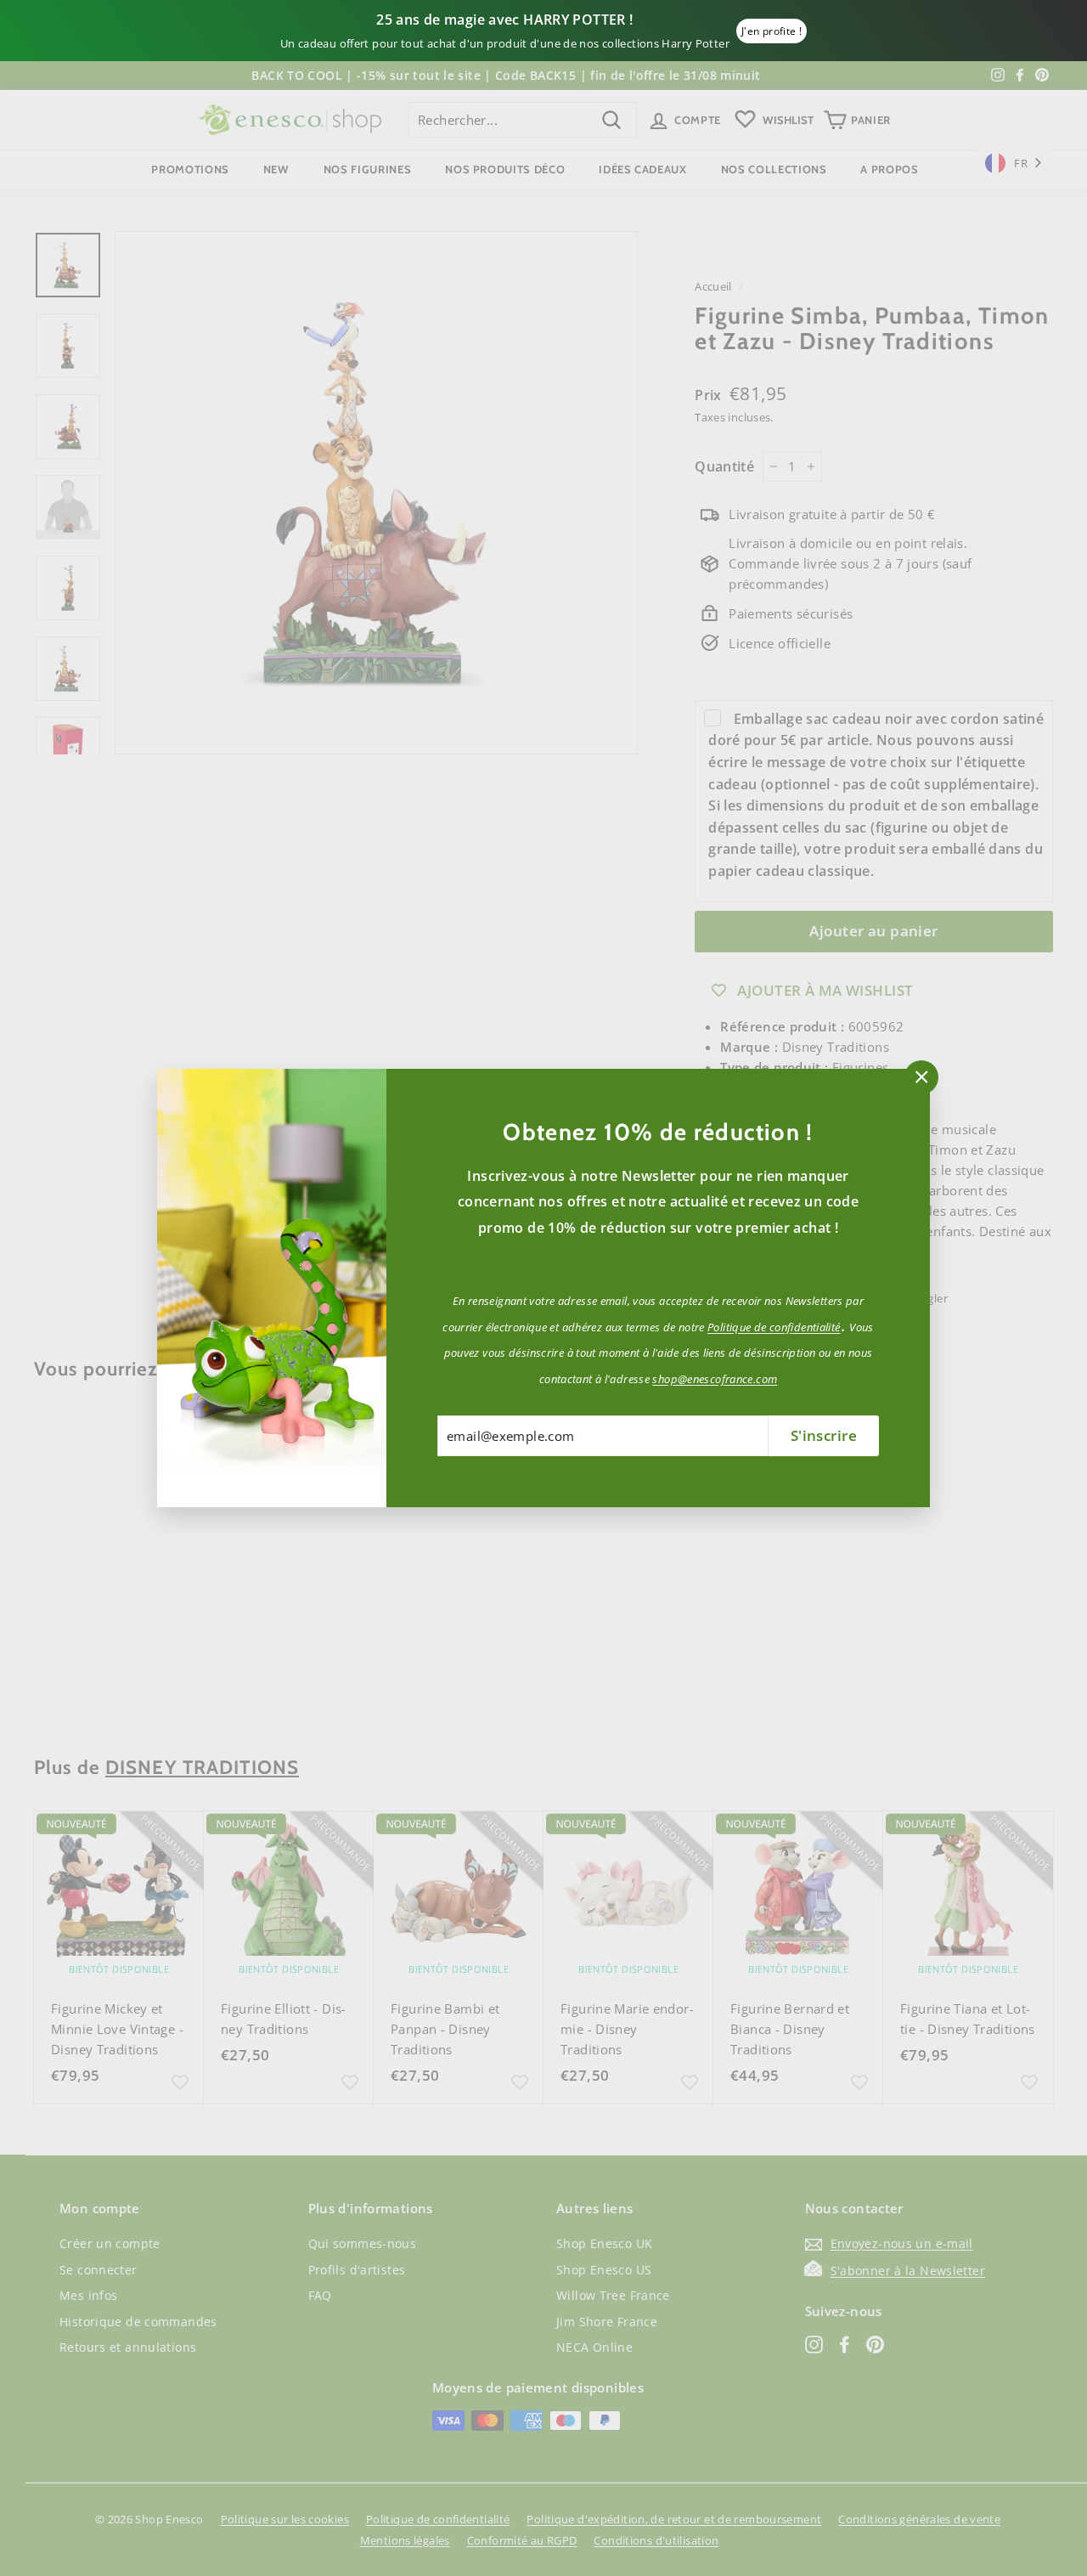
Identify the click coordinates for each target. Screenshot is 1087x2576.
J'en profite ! (772, 31)
